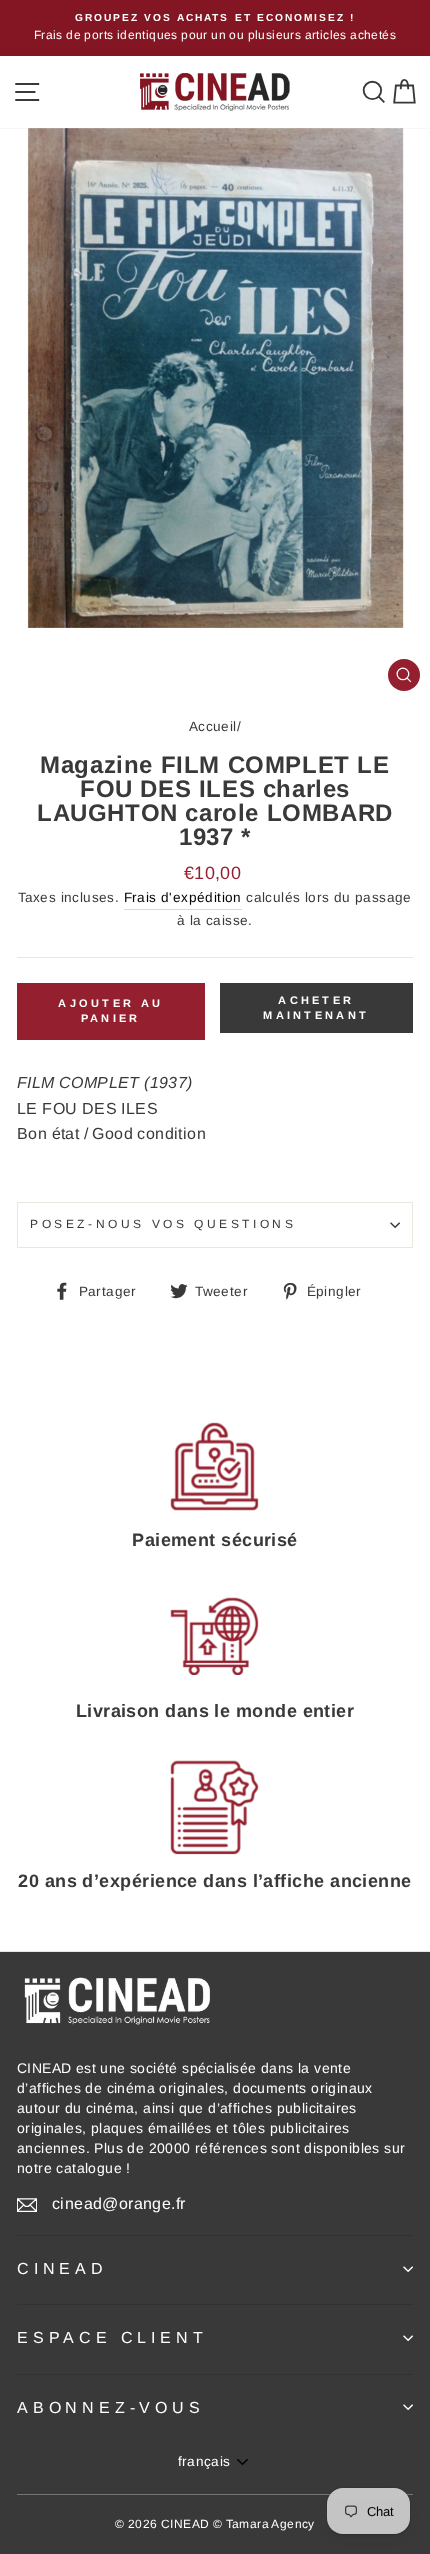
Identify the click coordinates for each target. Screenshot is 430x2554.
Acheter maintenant (316, 1008)
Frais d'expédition (183, 897)
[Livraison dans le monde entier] (215, 1637)
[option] (215, 28)
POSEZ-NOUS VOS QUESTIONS (163, 1224)
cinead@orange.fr (118, 2203)
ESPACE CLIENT (112, 2337)
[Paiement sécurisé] (215, 1466)
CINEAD (62, 2268)
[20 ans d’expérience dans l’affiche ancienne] (215, 1807)
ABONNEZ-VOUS (111, 2407)
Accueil (213, 726)
